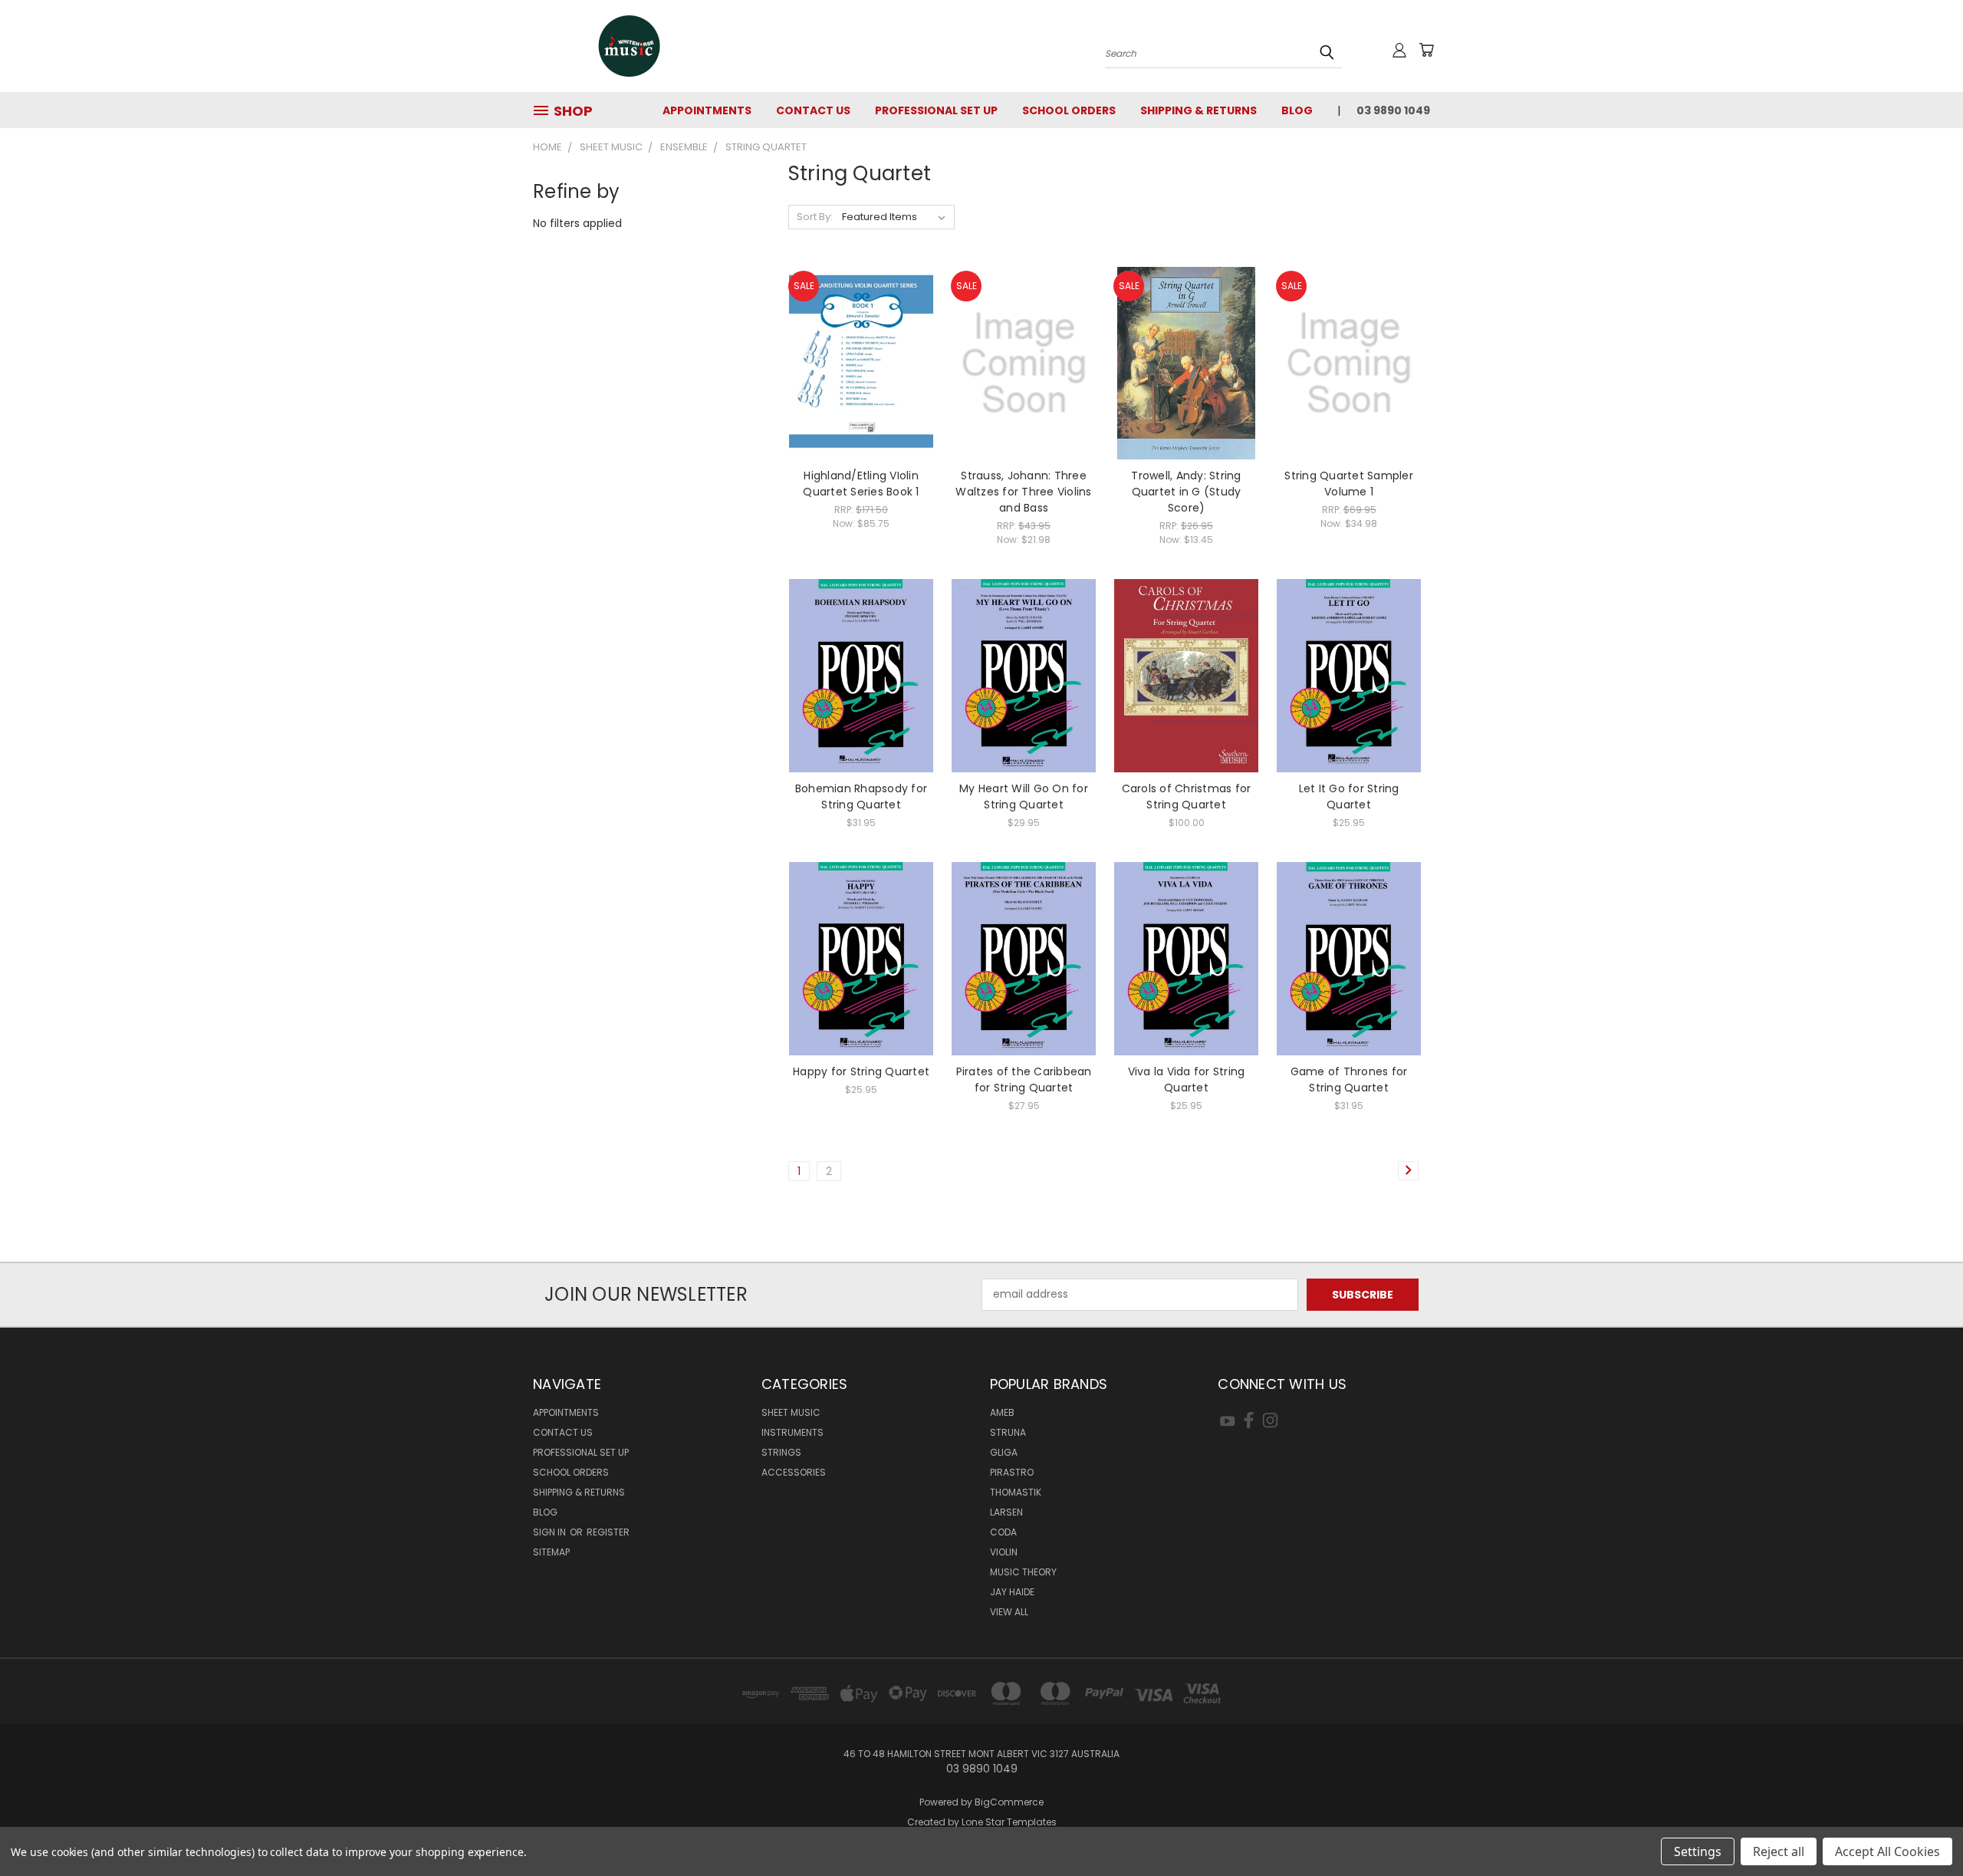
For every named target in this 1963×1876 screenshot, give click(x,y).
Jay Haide (1012, 1592)
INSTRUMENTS (792, 1432)
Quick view (861, 332)
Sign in (551, 1532)
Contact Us (813, 110)
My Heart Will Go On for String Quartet (1024, 796)
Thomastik (1016, 1492)
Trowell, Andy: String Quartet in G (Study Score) (1186, 492)
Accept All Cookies (1887, 1851)
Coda (1003, 1532)
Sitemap (551, 1552)
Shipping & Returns (1199, 110)
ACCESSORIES (794, 1472)
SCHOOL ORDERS (1069, 110)
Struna (1008, 1432)
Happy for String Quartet (861, 1071)
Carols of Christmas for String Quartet (1187, 796)
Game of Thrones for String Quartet (1349, 1080)
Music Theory (1023, 1572)
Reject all (1779, 1851)
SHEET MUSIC (791, 1412)
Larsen (1006, 1512)
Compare (856, 362)
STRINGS (781, 1452)
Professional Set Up (936, 110)
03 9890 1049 (1393, 110)
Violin (1004, 1552)
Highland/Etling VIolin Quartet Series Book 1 (861, 484)
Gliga (1004, 1452)
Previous (1923, 1828)
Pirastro (1012, 1472)
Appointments (707, 110)
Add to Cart (861, 390)
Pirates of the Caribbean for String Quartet (1024, 1080)
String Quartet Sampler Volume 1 (1349, 484)
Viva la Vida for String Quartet (1187, 1080)
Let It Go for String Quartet (1349, 796)
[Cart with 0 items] (1426, 50)
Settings (1698, 1851)
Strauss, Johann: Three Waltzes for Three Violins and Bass (1023, 492)
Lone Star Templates (1009, 1822)
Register (608, 1532)
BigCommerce (1009, 1802)
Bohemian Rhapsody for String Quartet (861, 796)
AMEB (1002, 1412)
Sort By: (815, 217)
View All (1009, 1612)
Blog (1297, 110)
